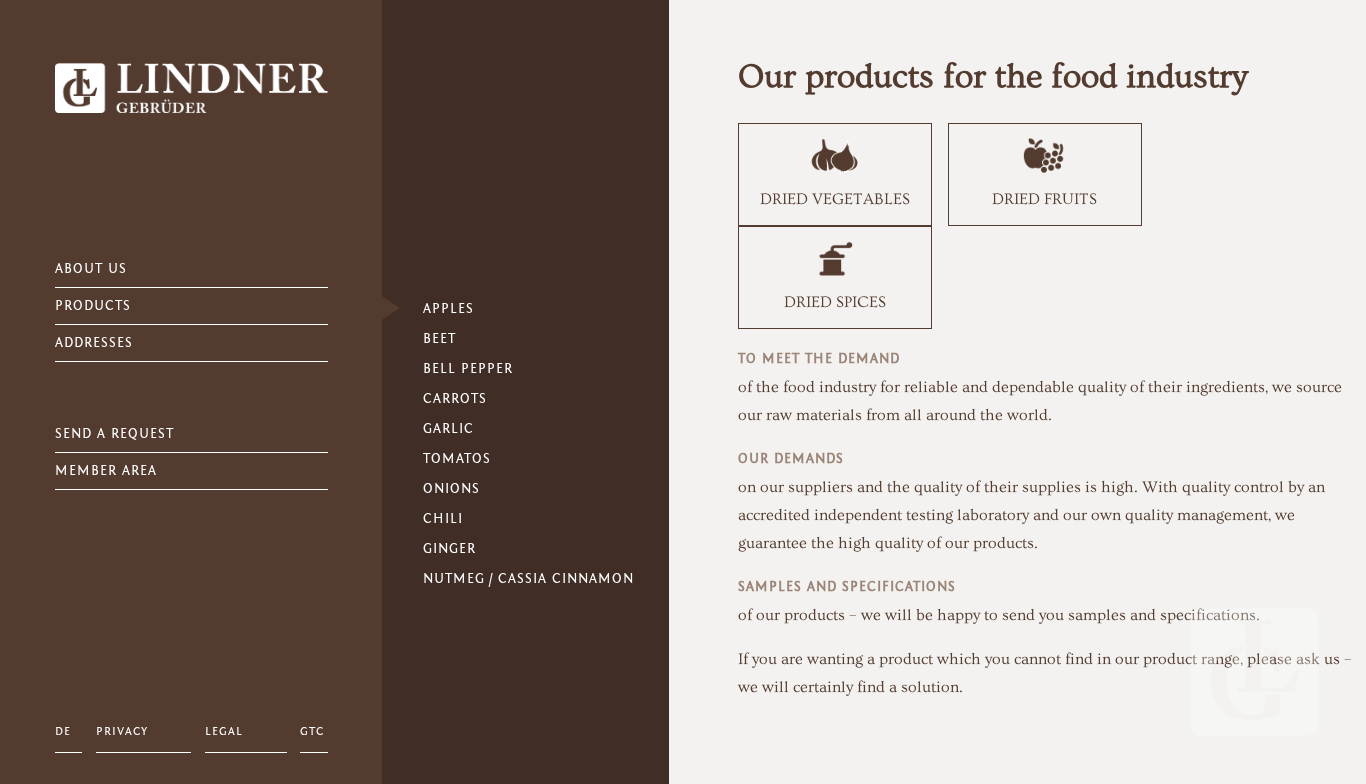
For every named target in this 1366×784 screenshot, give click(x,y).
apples (448, 309)
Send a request (114, 434)
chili (443, 519)
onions (451, 489)
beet (439, 339)
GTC (312, 731)
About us (91, 269)
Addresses (94, 343)
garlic (448, 429)
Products (93, 306)
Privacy (122, 731)
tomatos (457, 459)
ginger (449, 549)
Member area (106, 471)
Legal (224, 731)
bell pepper (468, 369)
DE (63, 731)
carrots (455, 399)
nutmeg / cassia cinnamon (528, 579)
